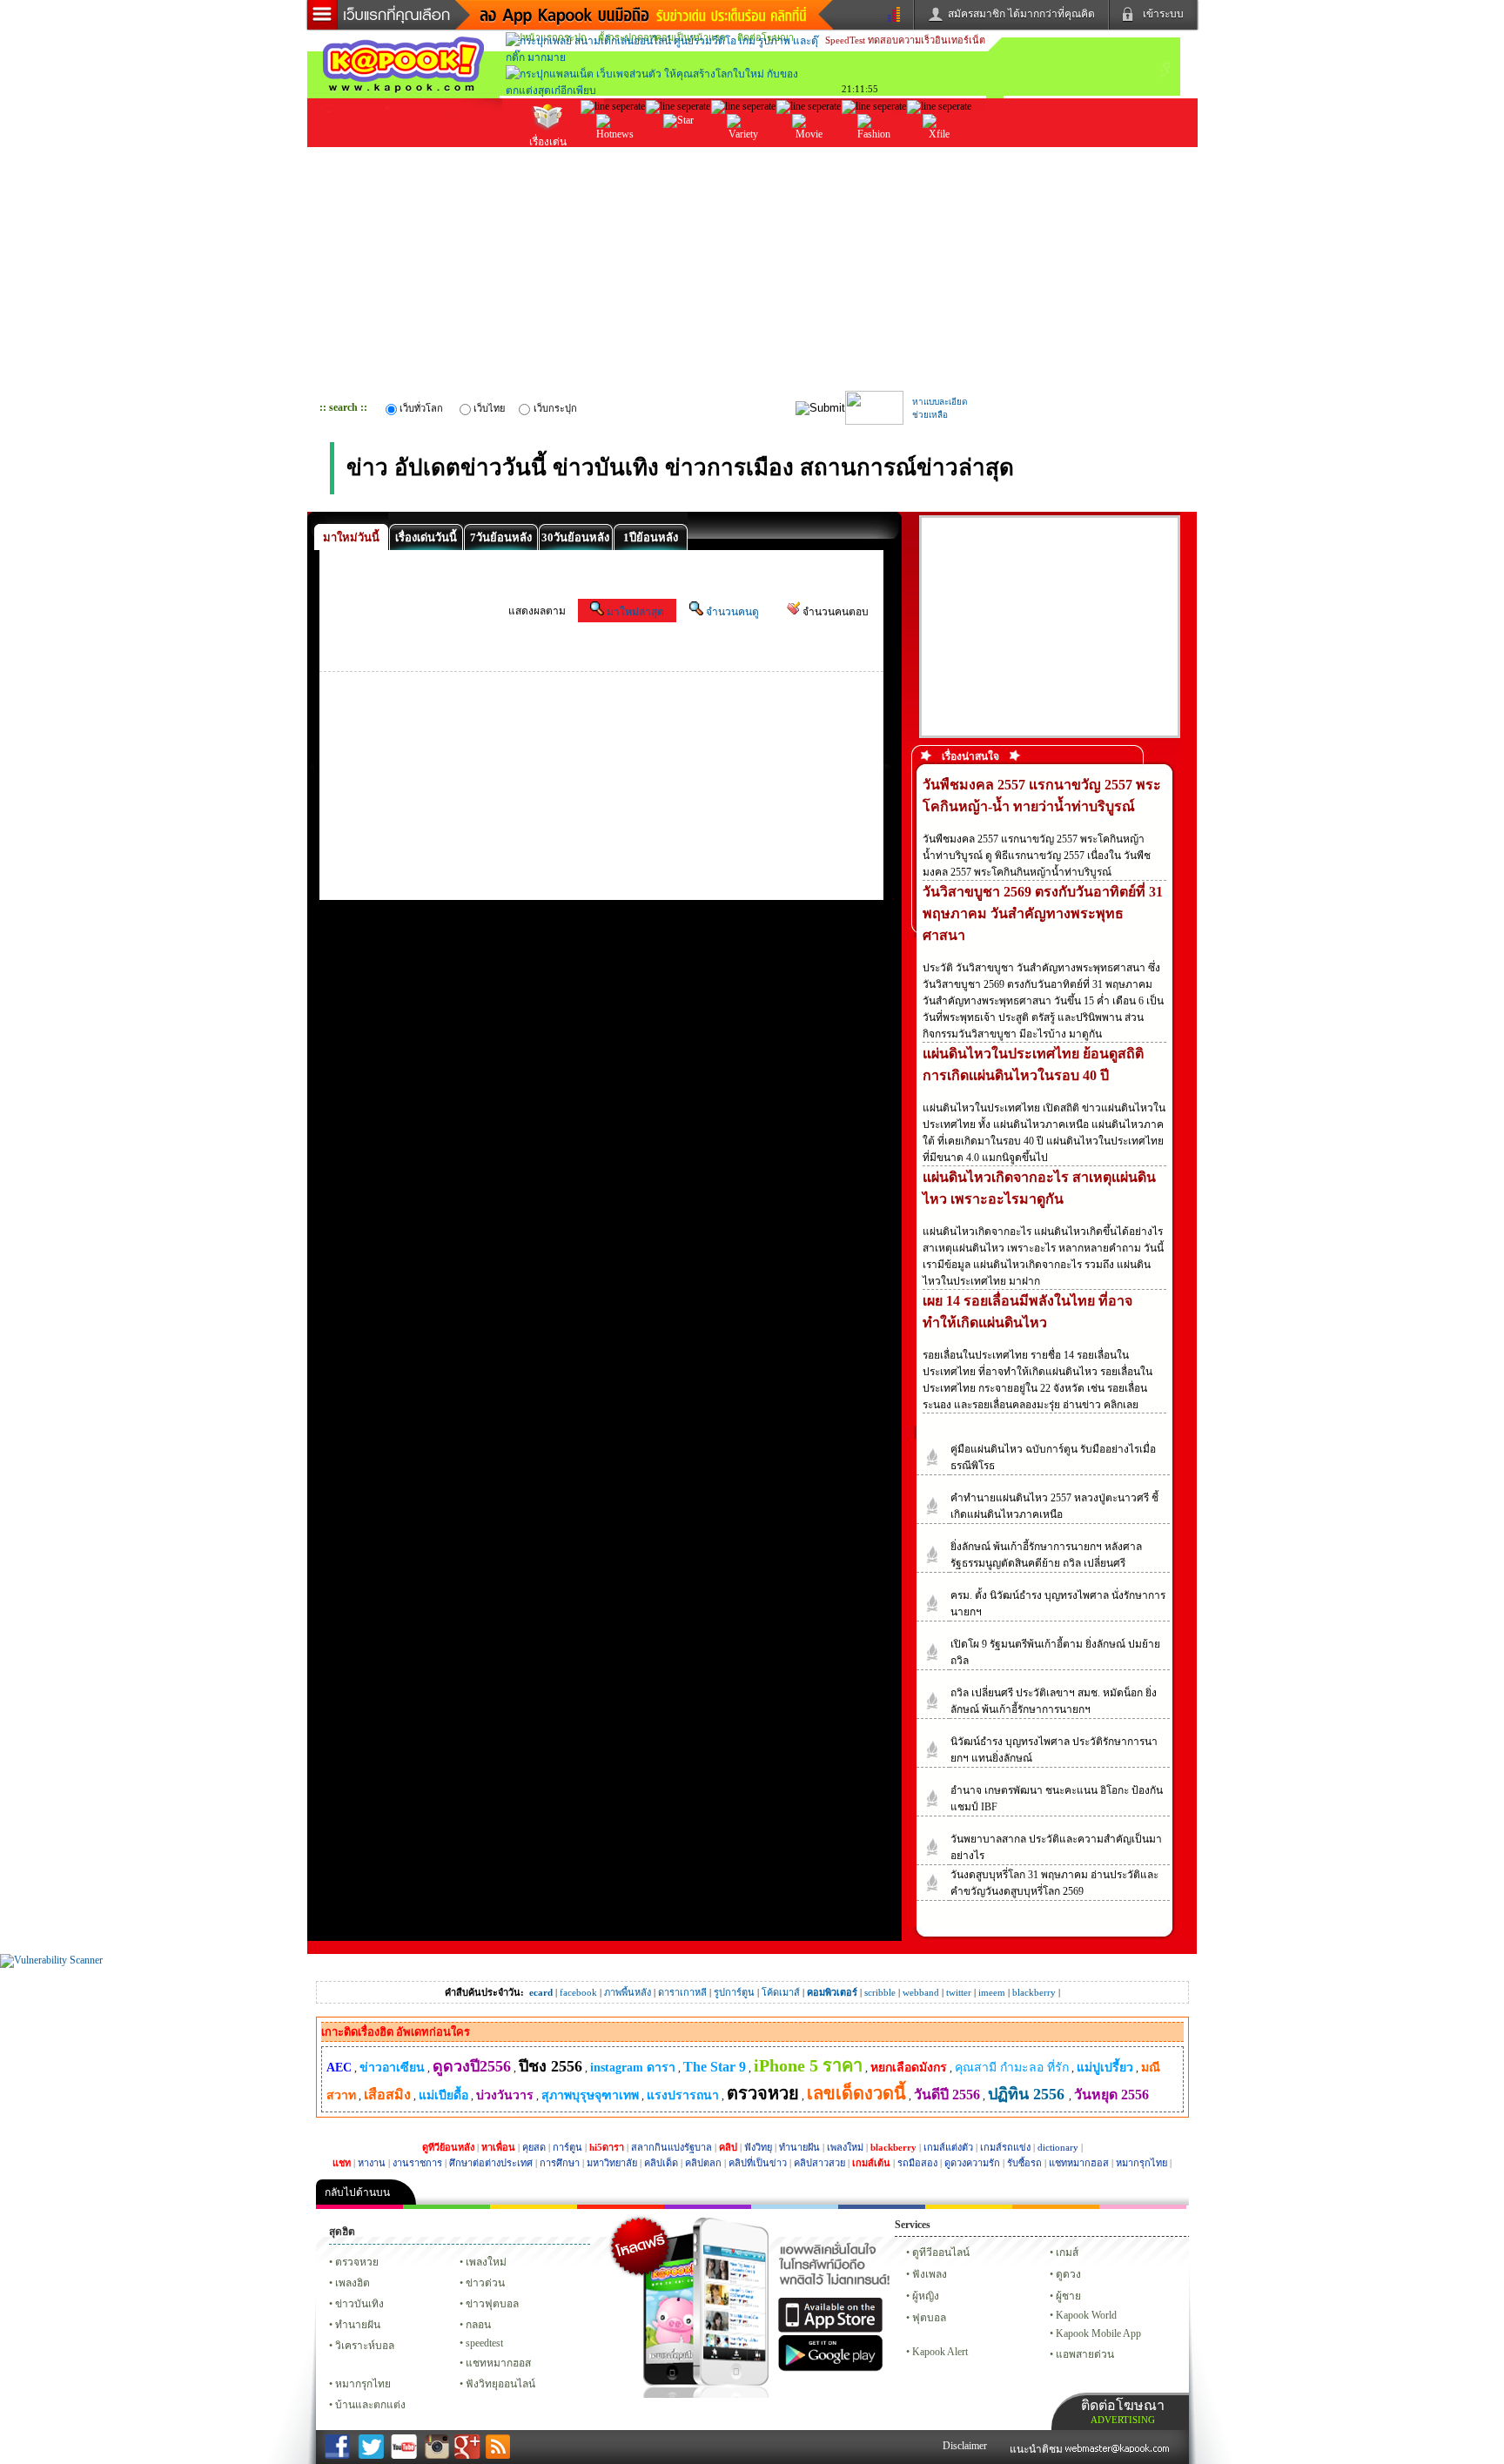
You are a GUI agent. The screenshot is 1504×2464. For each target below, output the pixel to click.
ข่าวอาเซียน (392, 2068)
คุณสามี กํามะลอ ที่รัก (1012, 2068)
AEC (339, 2068)
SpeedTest (845, 40)
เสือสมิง (387, 2095)
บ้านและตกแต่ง (370, 2405)
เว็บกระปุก (555, 408)
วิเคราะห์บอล (365, 2346)
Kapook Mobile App (1098, 2333)
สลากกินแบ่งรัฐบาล (671, 2147)
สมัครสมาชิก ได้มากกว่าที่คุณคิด (1021, 14)
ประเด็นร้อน (613, 156)
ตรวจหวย (763, 2093)
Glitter (1143, 2207)
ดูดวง (1068, 2274)
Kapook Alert (940, 2352)
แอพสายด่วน (1085, 2354)
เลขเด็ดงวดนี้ (856, 2093)
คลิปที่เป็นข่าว (758, 2163)
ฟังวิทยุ (758, 2147)
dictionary (1058, 2147)
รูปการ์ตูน (734, 1992)
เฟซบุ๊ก (621, 2207)
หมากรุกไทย (1141, 2163)
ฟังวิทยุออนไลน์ (500, 2384)
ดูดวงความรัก (972, 2163)
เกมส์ (1067, 2253)
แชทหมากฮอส (1079, 2163)
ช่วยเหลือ (930, 415)
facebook (578, 1992)
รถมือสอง (917, 2163)
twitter (959, 1992)
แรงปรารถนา (683, 2095)
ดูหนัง (809, 156)
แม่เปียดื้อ (443, 2095)
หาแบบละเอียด (940, 402)
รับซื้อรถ (1024, 2163)
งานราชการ (417, 2163)
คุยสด (534, 2147)
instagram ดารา (633, 2068)
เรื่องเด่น (548, 142)
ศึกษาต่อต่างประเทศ (491, 2163)
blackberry (1034, 1992)
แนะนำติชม (1037, 2449)
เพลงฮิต (352, 2283)
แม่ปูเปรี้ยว (1105, 2068)
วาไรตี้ (743, 156)
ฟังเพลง (930, 2274)
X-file (939, 153)
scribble (880, 1992)
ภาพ (446, 2207)
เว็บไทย (489, 408)
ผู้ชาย (1068, 2296)
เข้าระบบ (1163, 14)
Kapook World (1086, 2315)
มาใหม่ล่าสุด (635, 612)
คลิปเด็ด (661, 2163)
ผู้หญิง (926, 2296)
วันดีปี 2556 (947, 2095)
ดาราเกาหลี (682, 1992)
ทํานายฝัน (358, 2325)
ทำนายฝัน (799, 2147)
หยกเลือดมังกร (909, 2068)
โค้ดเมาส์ (781, 1992)
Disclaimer (965, 2446)
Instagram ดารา (795, 2207)
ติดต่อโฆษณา (1123, 2411)
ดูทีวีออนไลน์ (941, 2253)
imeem (992, 1992)
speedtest (484, 2343)
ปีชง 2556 (551, 2066)
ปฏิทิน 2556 (1028, 2094)
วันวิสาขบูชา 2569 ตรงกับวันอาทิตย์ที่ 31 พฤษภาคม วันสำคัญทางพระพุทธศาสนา (1043, 913)
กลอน (882, 2207)
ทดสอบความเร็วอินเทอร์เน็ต (927, 40)
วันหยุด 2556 (1111, 2095)
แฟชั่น (874, 156)
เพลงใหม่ (845, 2147)
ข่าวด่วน (485, 2283)
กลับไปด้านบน (357, 2192)
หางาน (372, 2163)
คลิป (359, 2207)
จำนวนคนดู (732, 612)
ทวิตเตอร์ (708, 2207)
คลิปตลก (703, 2163)
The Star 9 (715, 2067)
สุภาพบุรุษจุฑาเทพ (590, 2095)
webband (921, 1992)
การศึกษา (560, 2163)
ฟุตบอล (929, 2318)
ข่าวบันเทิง (359, 2304)
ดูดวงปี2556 (472, 2066)
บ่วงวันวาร (505, 2095)
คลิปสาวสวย (819, 2163)
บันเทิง (678, 156)
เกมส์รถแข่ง (1005, 2147)
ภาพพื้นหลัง (628, 1992)
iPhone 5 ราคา (808, 2065)
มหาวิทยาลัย (612, 2163)
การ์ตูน (567, 2147)
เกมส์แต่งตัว (948, 2147)
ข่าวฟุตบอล (492, 2304)
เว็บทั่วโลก (421, 408)
